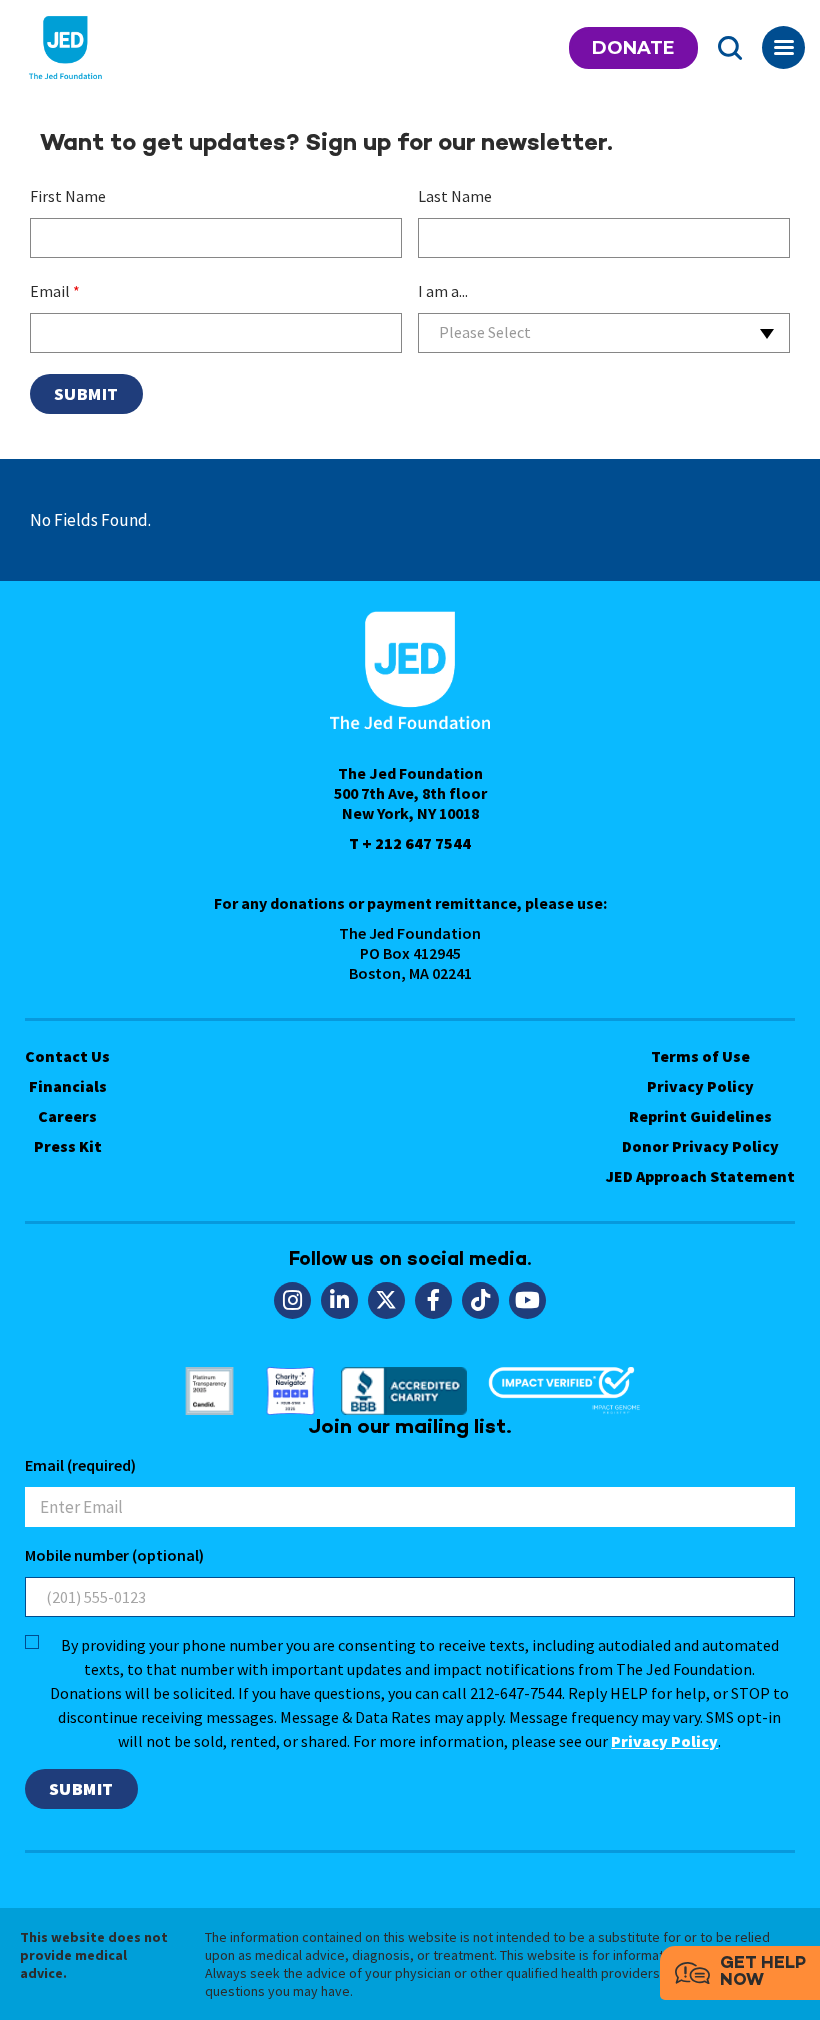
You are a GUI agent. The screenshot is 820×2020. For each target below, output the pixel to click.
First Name (68, 196)
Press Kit (68, 1146)
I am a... (443, 291)
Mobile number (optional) (114, 1555)
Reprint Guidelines (700, 1116)
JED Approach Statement (700, 1176)
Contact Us (67, 1056)
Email (55, 291)
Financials (68, 1086)
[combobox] (604, 333)
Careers (67, 1116)
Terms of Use (700, 1056)
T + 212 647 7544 (410, 843)
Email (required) (80, 1465)
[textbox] (604, 332)
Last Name (455, 196)
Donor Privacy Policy (700, 1146)
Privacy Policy (700, 1086)
